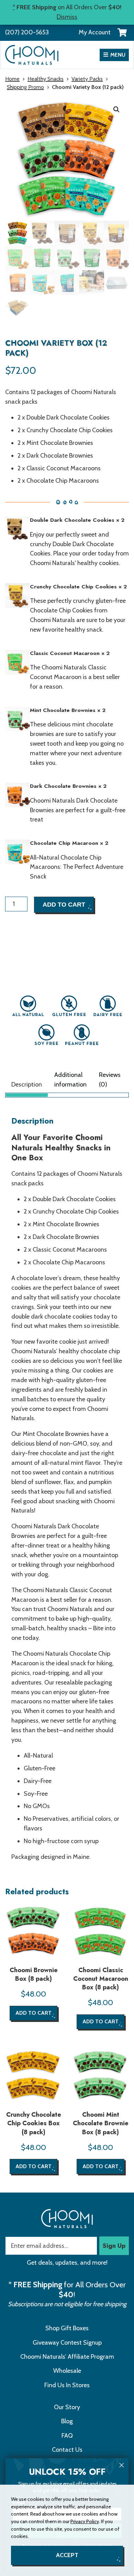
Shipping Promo (25, 87)
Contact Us (67, 2450)
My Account (95, 32)
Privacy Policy (85, 2521)
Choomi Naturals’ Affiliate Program (67, 2357)
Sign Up (114, 2246)
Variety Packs (87, 79)
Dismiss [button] (67, 17)
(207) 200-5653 (27, 32)
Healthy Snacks (46, 79)
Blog (67, 2421)
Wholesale (67, 2371)
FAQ (67, 2436)
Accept (67, 2555)
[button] (116, 110)
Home (12, 79)
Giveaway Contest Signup (67, 2343)
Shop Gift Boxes (67, 2328)
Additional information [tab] (70, 1080)
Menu (118, 55)
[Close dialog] (122, 2465)
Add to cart (64, 905)
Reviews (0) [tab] (110, 1080)
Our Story (67, 2407)
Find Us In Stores (67, 2385)
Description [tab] (27, 1084)
